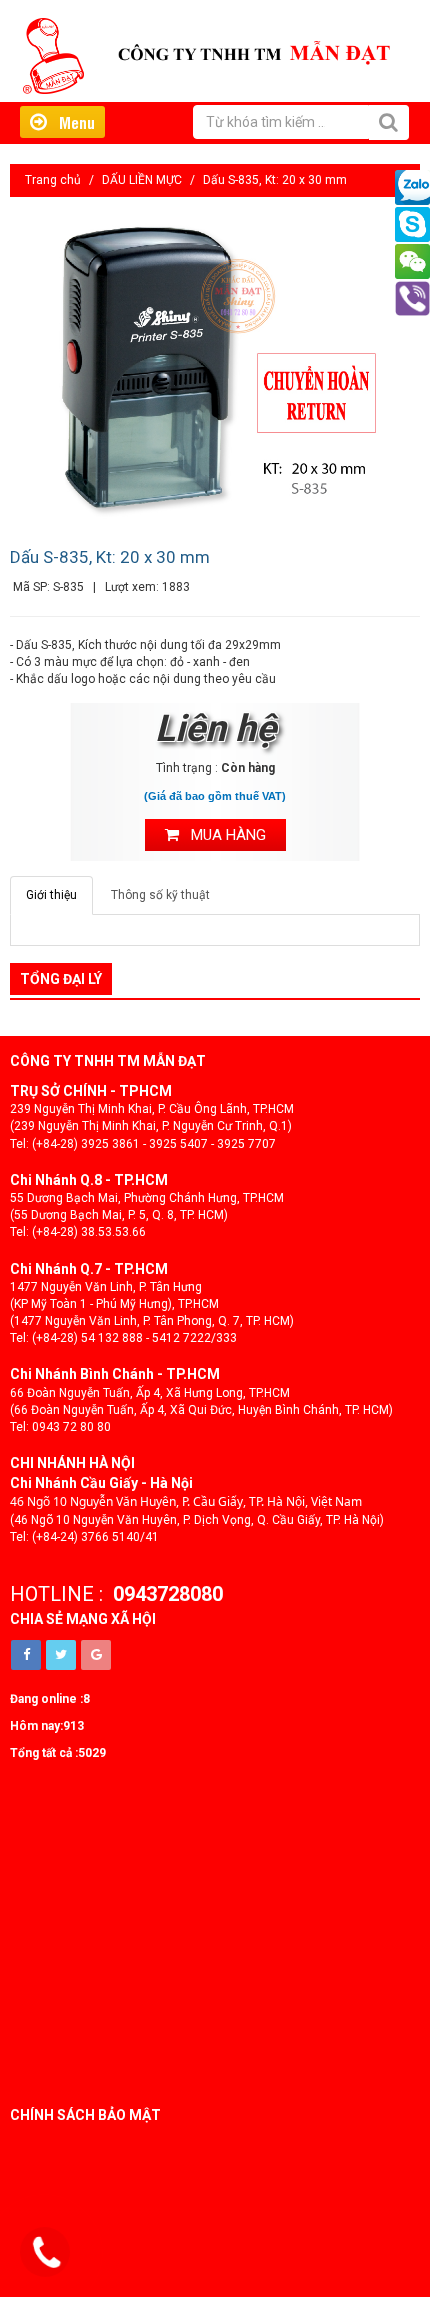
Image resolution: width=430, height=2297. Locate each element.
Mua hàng (222, 835)
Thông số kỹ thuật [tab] (160, 895)
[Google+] (96, 1655)
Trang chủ (53, 180)
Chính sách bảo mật (85, 2115)
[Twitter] (61, 1655)
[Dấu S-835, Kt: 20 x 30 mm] (215, 370)
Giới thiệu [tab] (51, 895)
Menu (71, 122)
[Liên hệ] (47, 2253)
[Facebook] (26, 1655)
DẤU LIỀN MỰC (142, 180)
